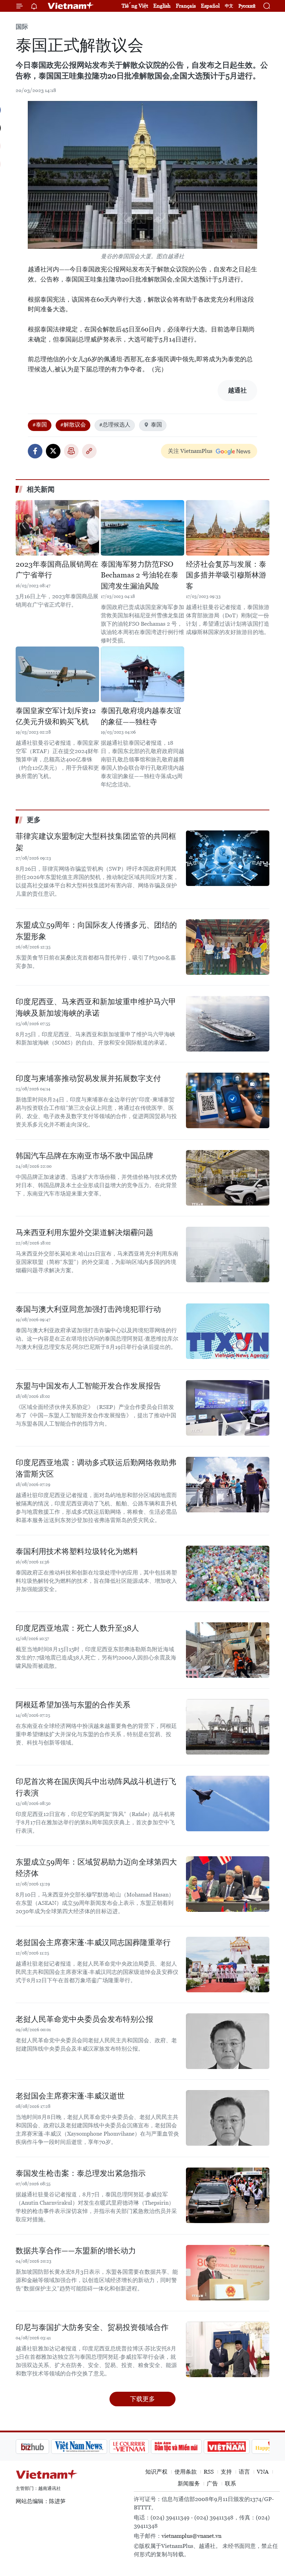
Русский (247, 6)
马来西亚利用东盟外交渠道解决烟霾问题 (84, 1232)
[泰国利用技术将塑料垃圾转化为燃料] (228, 1573)
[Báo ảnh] (191, 2447)
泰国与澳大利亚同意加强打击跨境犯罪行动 (88, 1309)
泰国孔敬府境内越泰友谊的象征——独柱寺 (141, 716)
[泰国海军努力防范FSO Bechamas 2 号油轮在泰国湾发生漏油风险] (142, 528)
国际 (22, 27)
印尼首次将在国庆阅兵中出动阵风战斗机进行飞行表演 (96, 1787)
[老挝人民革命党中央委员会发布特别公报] (228, 2041)
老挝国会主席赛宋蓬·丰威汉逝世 (70, 2096)
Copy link (89, 451)
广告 (212, 2484)
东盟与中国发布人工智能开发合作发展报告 (88, 1386)
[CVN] (93, 2447)
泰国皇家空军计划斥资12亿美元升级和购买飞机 (56, 716)
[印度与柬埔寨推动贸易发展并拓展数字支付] (228, 1100)
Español (210, 6)
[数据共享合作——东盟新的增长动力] (228, 2273)
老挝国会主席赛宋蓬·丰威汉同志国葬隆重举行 (93, 1942)
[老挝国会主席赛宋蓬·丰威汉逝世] (228, 2118)
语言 (244, 2472)
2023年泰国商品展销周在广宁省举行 (57, 570)
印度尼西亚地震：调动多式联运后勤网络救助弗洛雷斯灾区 (96, 1468)
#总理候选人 (115, 425)
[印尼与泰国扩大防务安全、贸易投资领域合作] (228, 2349)
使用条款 (186, 2472)
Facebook (35, 451)
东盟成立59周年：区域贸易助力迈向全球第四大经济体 (96, 1868)
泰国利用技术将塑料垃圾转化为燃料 (77, 1551)
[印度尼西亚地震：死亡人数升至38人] (228, 1650)
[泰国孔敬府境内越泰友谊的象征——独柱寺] (142, 674)
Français (186, 6)
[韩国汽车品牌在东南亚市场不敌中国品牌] (228, 1178)
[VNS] (44, 2447)
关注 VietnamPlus (190, 451)
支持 (226, 2472)
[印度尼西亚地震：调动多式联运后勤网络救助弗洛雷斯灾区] (228, 1485)
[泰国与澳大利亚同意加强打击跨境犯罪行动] (228, 1331)
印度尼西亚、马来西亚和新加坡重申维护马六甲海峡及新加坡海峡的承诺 (96, 1007)
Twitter (53, 451)
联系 (230, 2484)
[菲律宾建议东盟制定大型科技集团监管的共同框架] (228, 858)
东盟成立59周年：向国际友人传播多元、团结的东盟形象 (96, 931)
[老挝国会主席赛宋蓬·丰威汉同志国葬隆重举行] (228, 1965)
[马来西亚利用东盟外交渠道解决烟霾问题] (228, 1255)
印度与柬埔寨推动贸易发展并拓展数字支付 (88, 1078)
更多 (34, 820)
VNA (263, 2472)
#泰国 (40, 425)
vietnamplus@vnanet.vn (192, 2536)
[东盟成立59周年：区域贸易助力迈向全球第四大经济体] (228, 1884)
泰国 (156, 425)
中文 (229, 6)
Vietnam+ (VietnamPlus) (71, 6)
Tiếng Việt (135, 6)
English (162, 6)
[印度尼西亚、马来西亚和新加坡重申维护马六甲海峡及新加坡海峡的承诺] (228, 1024)
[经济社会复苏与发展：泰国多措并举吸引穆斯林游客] (228, 528)
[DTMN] (141, 2447)
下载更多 (142, 2399)
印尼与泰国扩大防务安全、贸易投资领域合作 (92, 2327)
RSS (209, 2472)
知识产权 (156, 2472)
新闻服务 (189, 2484)
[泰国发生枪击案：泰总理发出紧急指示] (228, 2195)
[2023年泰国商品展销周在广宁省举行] (57, 528)
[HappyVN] (238, 2447)
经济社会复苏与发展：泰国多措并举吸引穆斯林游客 (226, 575)
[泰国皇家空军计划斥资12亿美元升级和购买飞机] (57, 674)
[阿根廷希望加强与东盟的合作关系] (228, 1727)
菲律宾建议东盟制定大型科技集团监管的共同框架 (96, 842)
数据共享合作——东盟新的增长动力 (76, 2251)
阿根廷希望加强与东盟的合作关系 (73, 1705)
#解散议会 (73, 425)
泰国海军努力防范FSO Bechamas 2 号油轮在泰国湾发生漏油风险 (140, 575)
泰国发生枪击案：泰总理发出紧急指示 (81, 2173)
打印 (71, 451)
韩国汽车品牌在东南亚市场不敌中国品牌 (84, 1156)
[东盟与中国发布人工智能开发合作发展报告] (228, 1408)
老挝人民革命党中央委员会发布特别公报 (84, 2019)
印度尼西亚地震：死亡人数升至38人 (77, 1628)
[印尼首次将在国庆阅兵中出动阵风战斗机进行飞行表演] (228, 1804)
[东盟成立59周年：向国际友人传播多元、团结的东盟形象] (228, 947)
